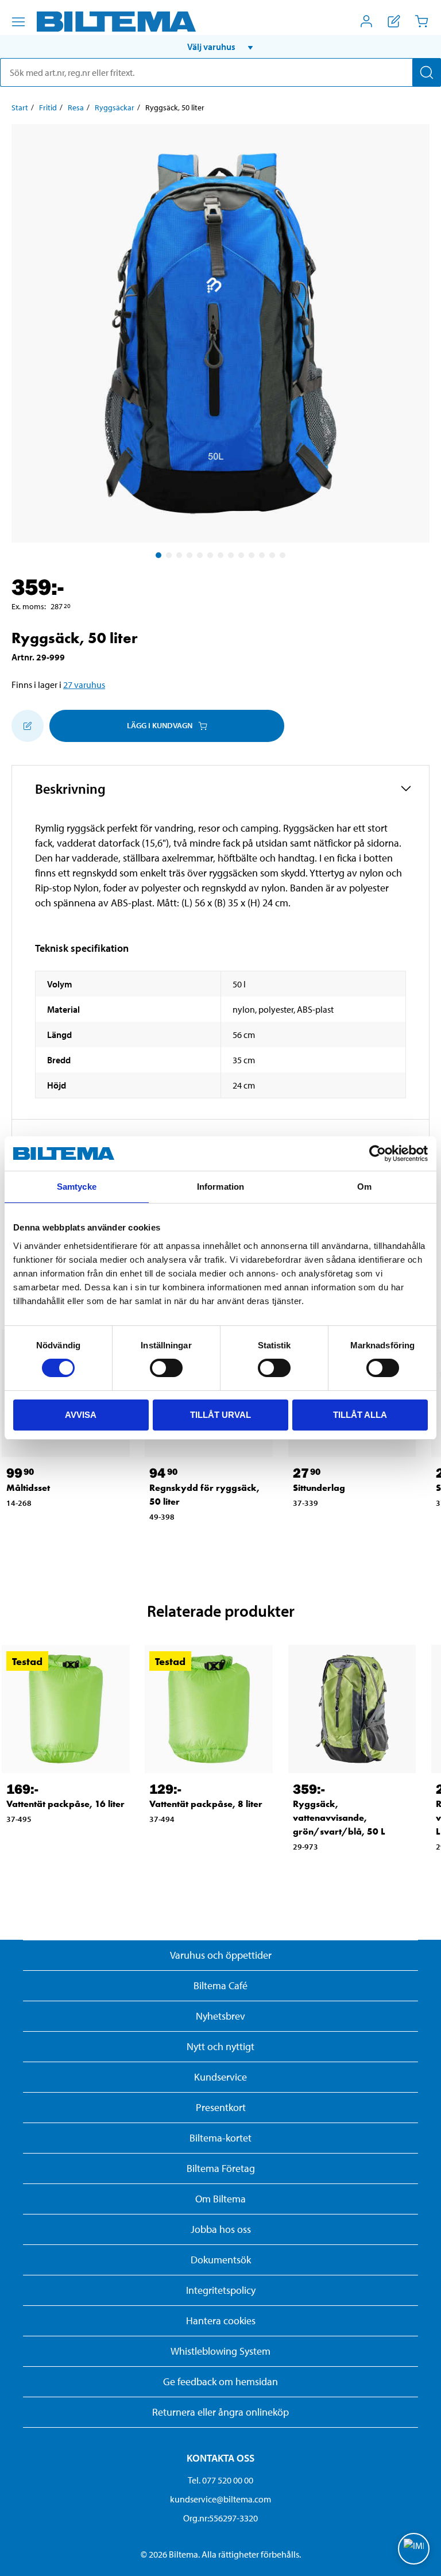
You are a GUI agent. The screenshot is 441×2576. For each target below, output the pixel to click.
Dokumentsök (221, 2260)
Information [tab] (220, 1187)
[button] (220, 47)
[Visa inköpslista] (394, 21)
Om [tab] (364, 1187)
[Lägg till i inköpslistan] (28, 726)
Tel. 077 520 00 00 (220, 2480)
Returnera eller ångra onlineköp (220, 2412)
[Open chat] (414, 2549)
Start (20, 107)
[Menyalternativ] (18, 22)
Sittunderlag (319, 1488)
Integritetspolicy (221, 2290)
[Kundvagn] (421, 21)
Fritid (48, 107)
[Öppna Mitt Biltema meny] (366, 21)
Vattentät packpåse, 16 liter (65, 1804)
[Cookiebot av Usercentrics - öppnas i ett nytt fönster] (378, 1154)
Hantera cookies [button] (221, 2321)
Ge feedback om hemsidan (220, 2381)
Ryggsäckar (115, 107)
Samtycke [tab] (77, 1187)
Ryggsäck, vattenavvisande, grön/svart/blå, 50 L (339, 1818)
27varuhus (84, 685)
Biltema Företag (221, 2168)
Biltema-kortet (220, 2138)
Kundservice (220, 2077)
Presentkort (221, 2107)
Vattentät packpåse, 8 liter (206, 1804)
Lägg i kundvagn (160, 725)
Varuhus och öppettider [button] (221, 1955)
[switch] (166, 1368)
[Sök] (427, 72)
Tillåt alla (360, 1415)
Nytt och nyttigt (220, 2046)
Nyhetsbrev (220, 2016)
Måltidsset (28, 1488)
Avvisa (81, 1415)
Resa (76, 107)
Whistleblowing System (220, 2351)
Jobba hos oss (221, 2229)
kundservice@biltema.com (220, 2499)
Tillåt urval (220, 1415)
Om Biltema (220, 2199)
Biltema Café (220, 1985)
